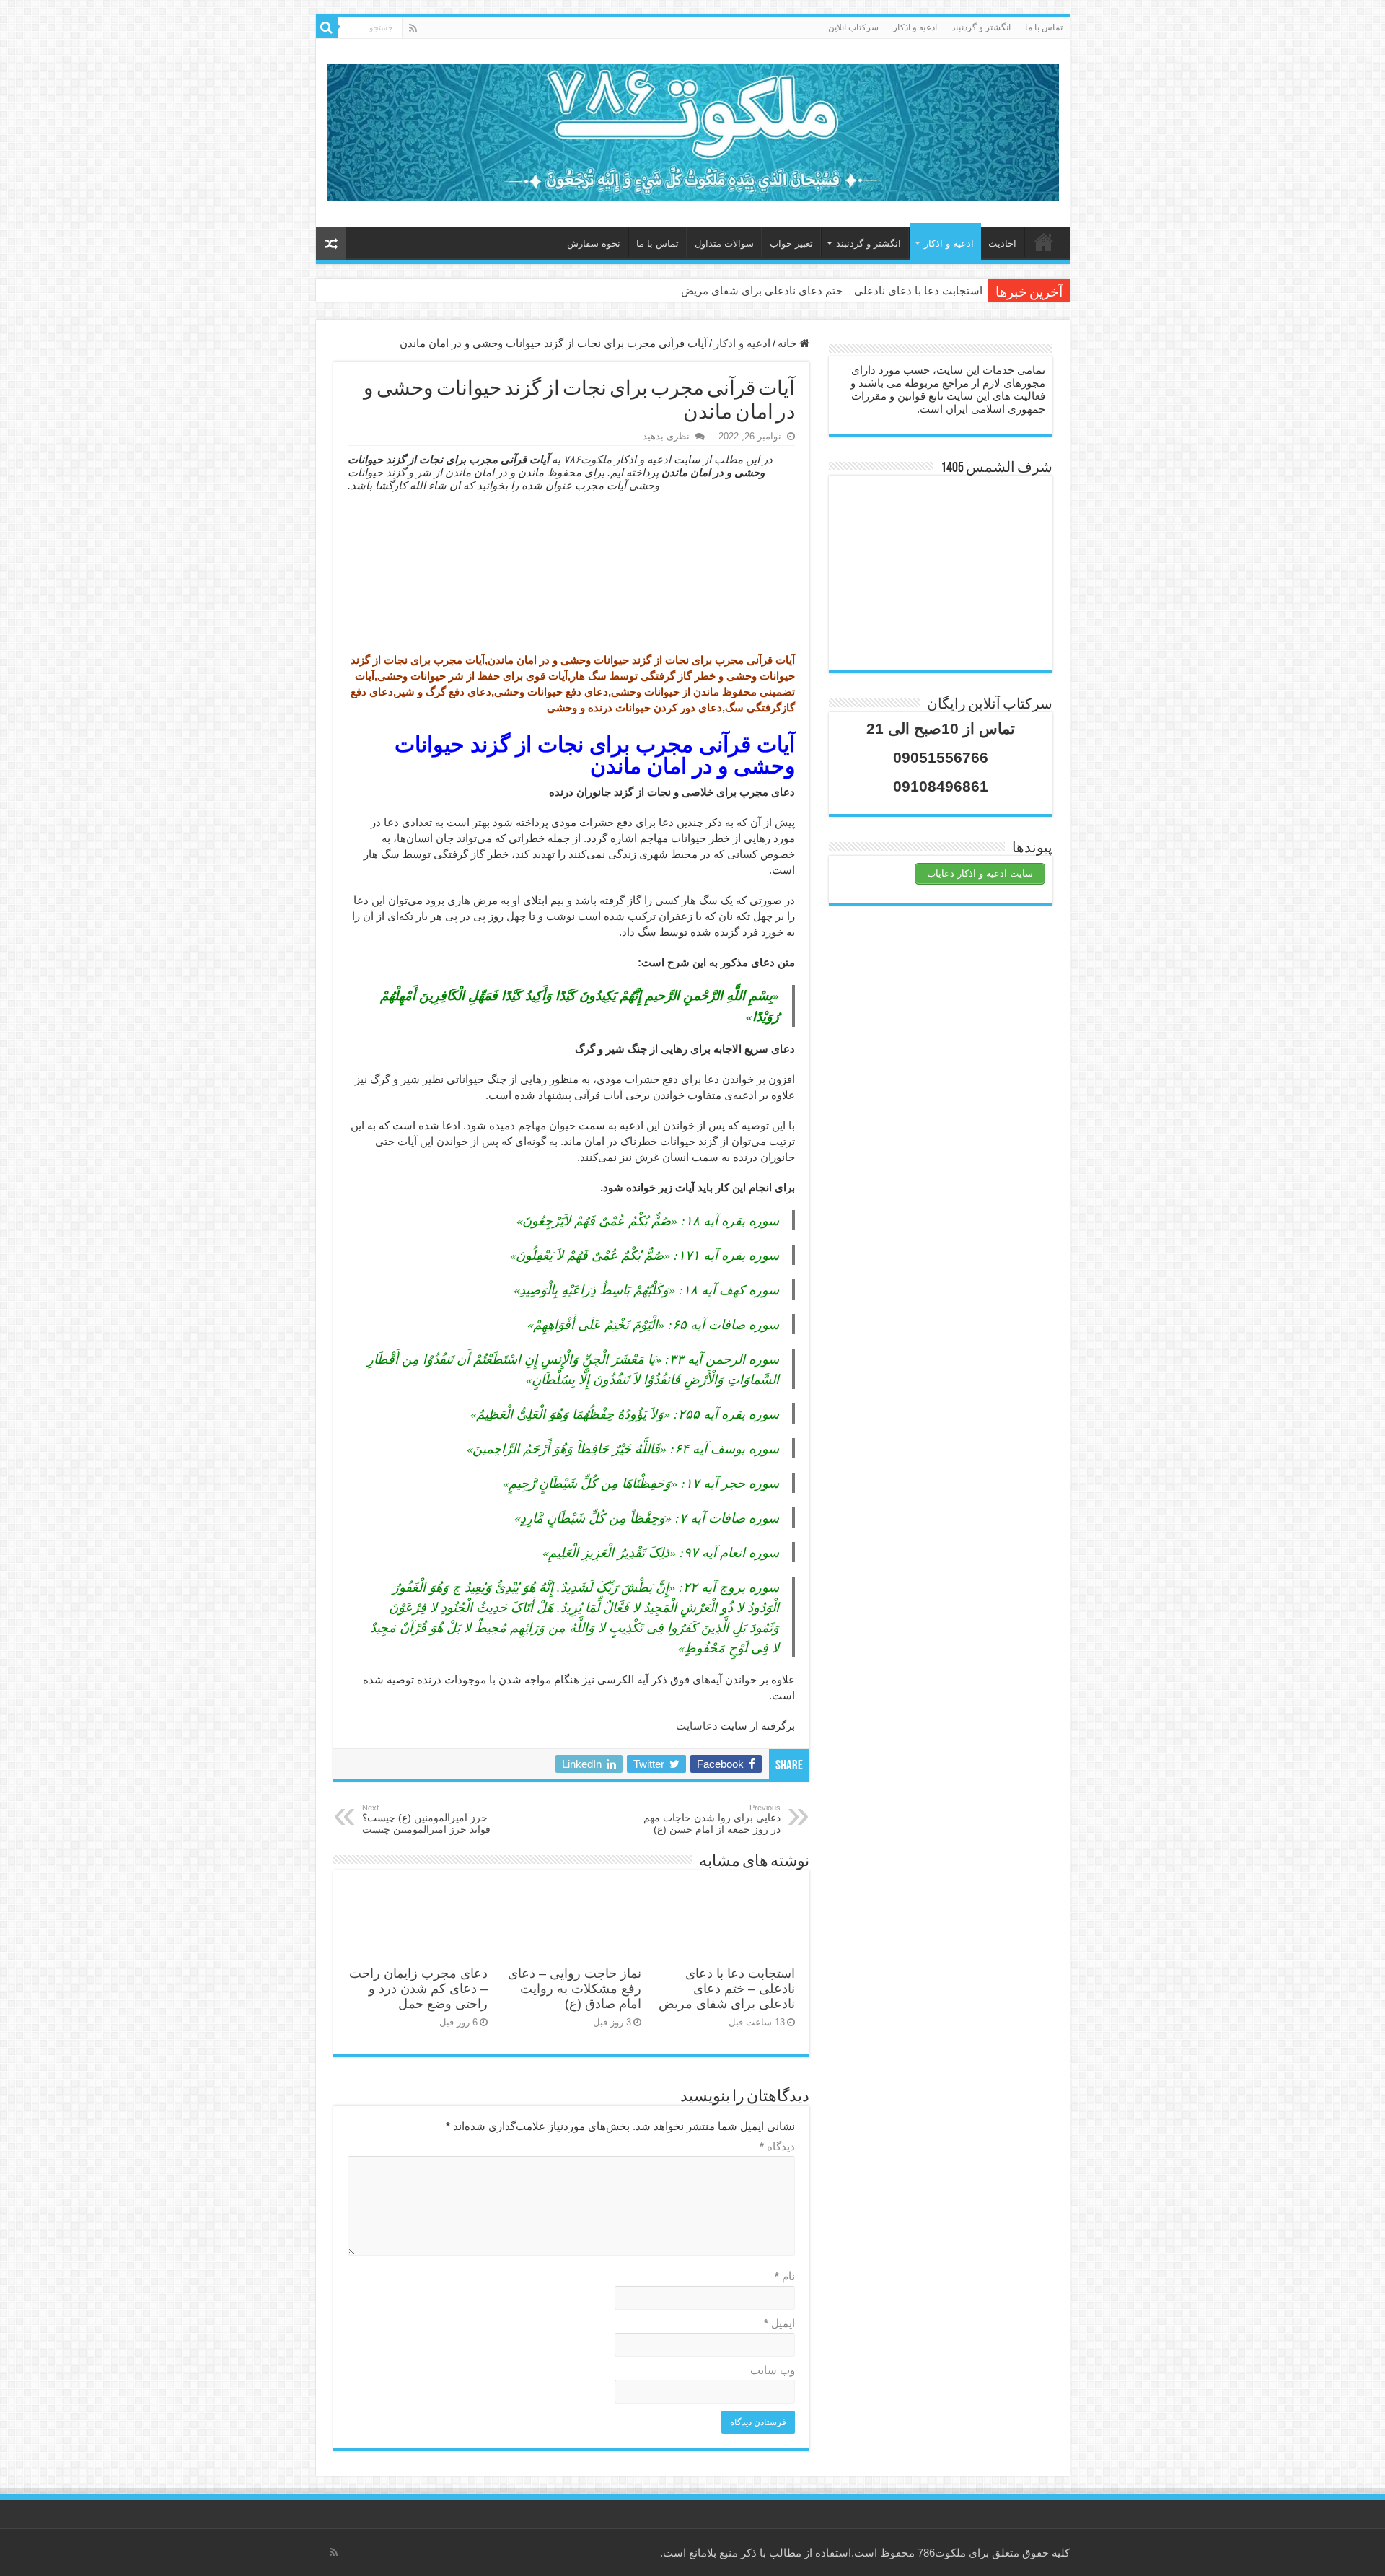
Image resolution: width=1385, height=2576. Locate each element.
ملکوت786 (942, 2553)
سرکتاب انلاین (853, 27)
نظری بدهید (666, 436)
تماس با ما (1044, 27)
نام (785, 2276)
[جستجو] (327, 27)
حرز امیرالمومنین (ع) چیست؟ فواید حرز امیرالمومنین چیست (426, 1819)
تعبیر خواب (791, 244)
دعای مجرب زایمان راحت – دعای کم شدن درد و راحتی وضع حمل (418, 1989)
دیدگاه (777, 2146)
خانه (1044, 242)
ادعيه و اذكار (915, 27)
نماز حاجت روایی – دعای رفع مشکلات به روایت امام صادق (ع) (575, 1989)
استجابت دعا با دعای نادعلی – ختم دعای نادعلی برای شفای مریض (832, 291)
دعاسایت (697, 1726)
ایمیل (779, 2323)
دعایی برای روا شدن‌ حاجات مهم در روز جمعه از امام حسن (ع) (712, 1819)
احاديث (1002, 244)
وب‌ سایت (773, 2370)
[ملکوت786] (693, 130)
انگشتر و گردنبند (981, 27)
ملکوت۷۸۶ (588, 459)
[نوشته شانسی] (331, 244)
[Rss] (413, 28)
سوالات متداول (724, 244)
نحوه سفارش (594, 244)
